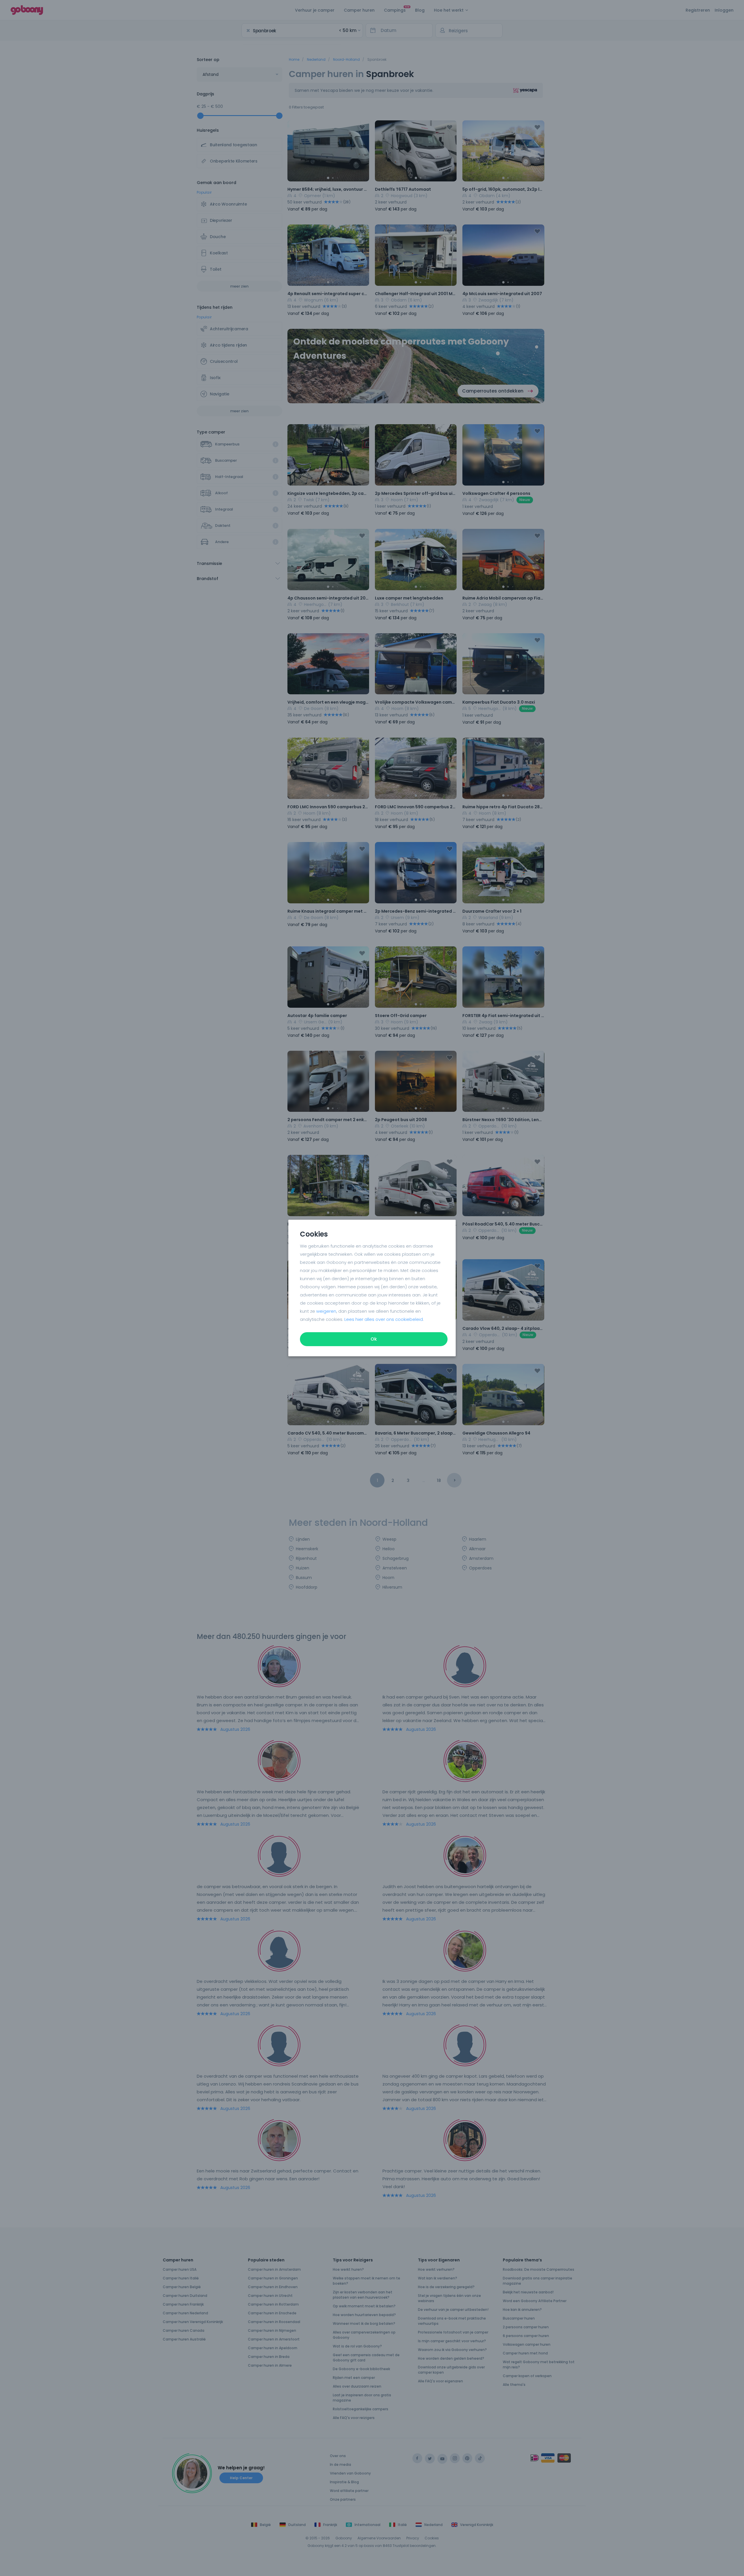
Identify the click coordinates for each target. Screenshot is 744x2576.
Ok (374, 1339)
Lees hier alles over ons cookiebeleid (384, 1319)
